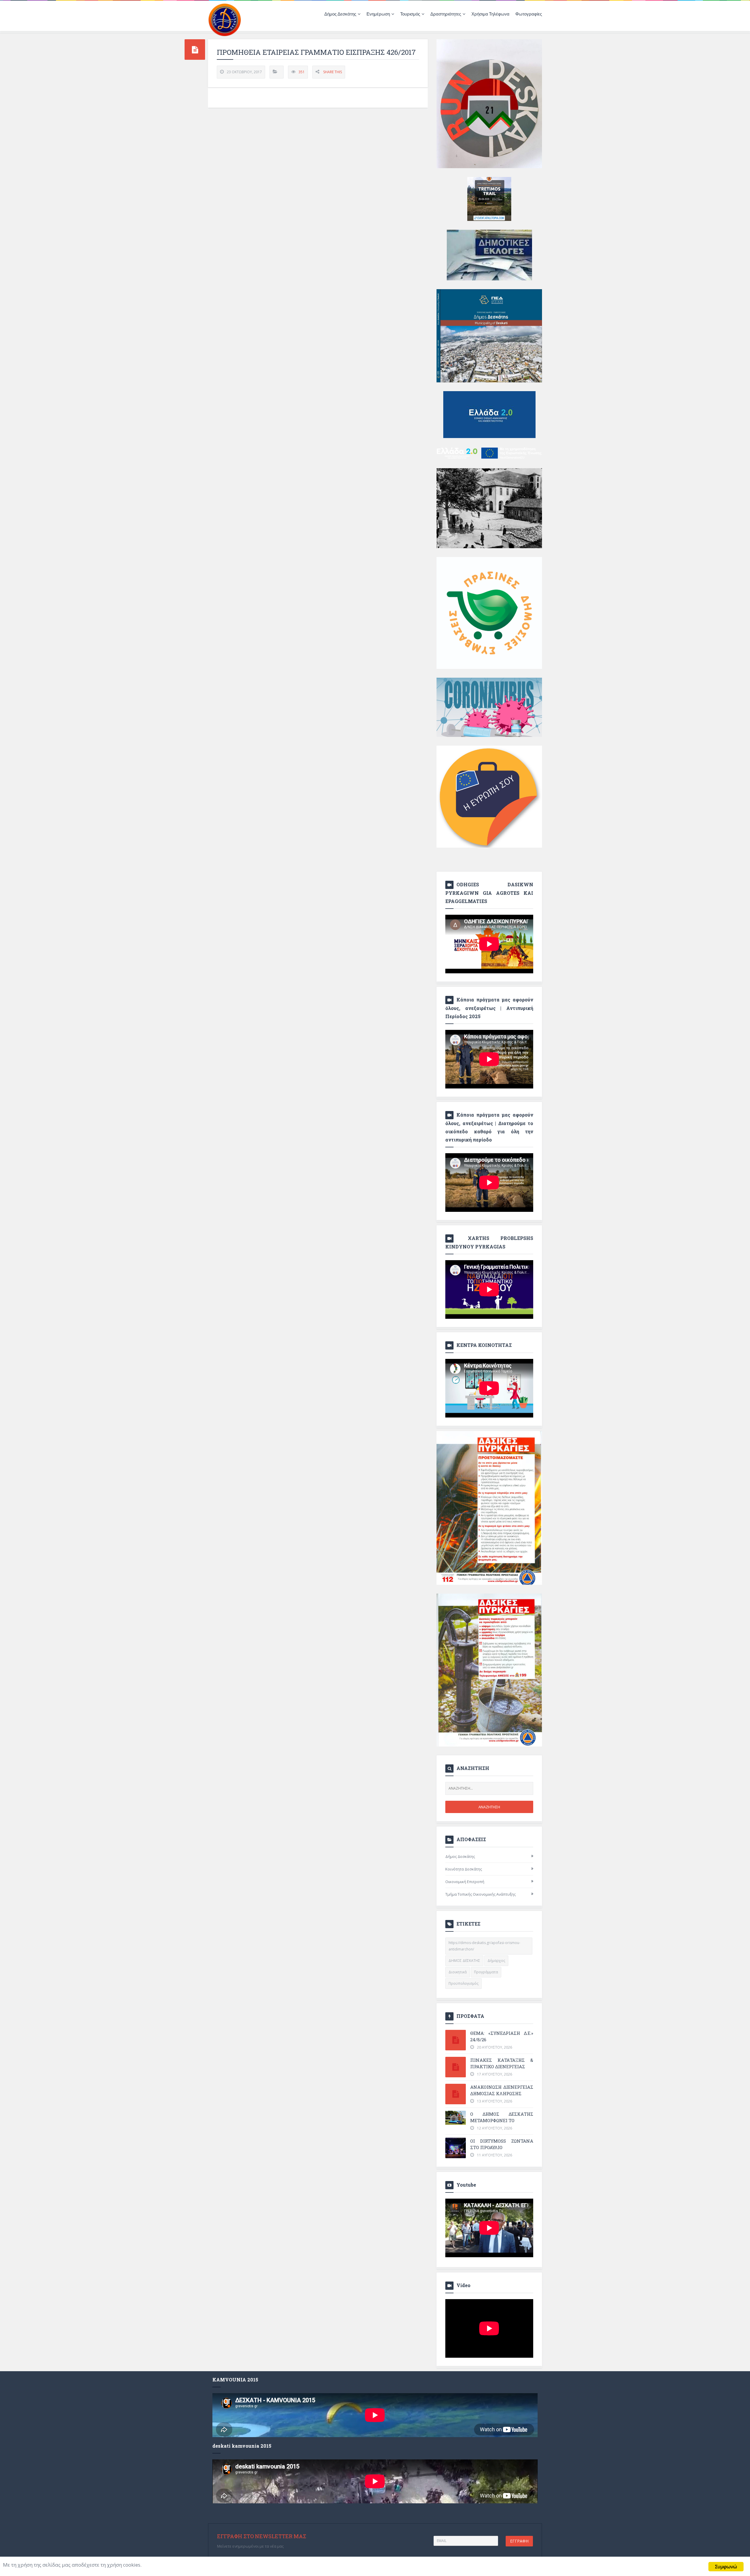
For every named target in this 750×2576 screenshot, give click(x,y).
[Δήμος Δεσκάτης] (225, 19)
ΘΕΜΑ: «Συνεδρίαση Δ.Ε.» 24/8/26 (502, 2036)
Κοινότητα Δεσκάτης (464, 1869)
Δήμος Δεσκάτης (460, 1856)
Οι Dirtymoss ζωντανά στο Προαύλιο (502, 2144)
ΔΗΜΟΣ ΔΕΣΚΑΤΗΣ (464, 1961)
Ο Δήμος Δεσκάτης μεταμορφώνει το (502, 2117)
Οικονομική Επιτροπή (465, 1882)
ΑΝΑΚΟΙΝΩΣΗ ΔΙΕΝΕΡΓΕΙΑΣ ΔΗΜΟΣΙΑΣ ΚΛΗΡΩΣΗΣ (502, 2090)
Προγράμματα (486, 1972)
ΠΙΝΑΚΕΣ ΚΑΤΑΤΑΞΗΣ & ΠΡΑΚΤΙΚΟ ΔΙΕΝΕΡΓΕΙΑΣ (502, 2063)
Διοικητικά (458, 1972)
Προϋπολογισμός (463, 1983)
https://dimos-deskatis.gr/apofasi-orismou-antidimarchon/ (484, 1946)
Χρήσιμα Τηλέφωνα (490, 14)
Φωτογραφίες (529, 14)
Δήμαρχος (496, 1961)
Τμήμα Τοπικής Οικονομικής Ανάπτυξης (480, 1894)
